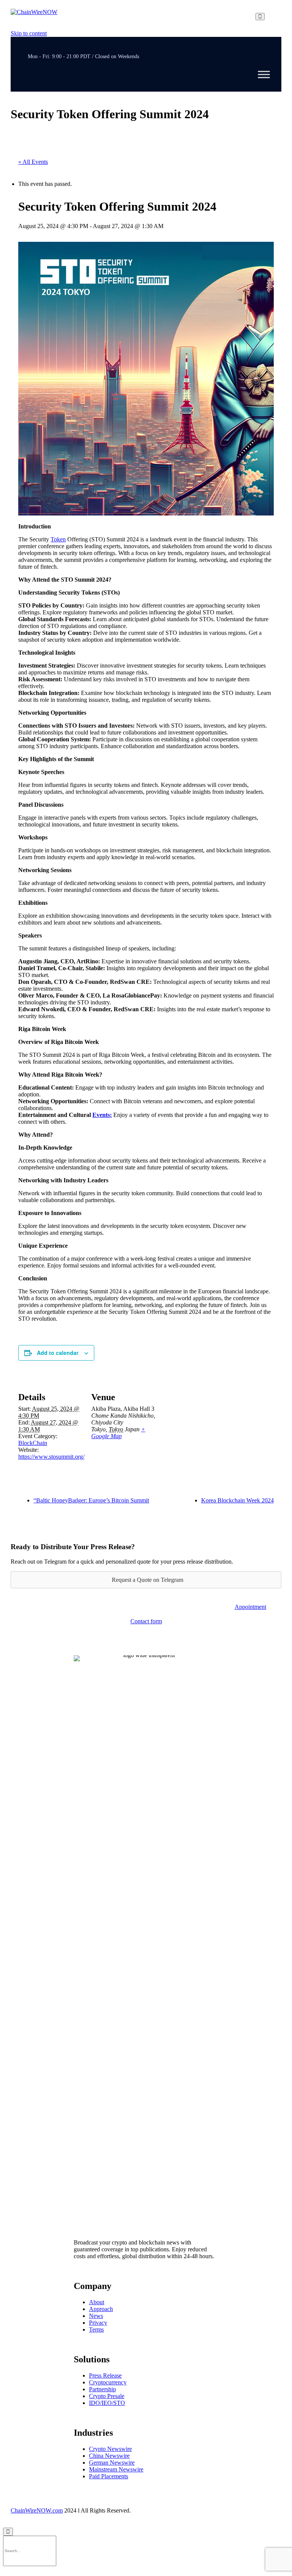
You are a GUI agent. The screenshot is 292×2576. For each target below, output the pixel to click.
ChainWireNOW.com (37, 2510)
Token (58, 539)
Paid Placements (109, 2476)
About (97, 2302)
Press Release (105, 2375)
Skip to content (29, 33)
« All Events (33, 162)
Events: (102, 1115)
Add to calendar (58, 1353)
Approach (101, 2309)
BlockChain (33, 1443)
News (96, 2316)
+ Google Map (118, 1433)
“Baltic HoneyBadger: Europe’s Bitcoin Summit (91, 1500)
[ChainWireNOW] (34, 17)
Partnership (102, 2389)
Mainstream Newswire (116, 2469)
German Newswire (112, 2463)
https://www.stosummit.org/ (51, 1457)
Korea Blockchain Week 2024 (237, 1500)
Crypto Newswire (110, 2449)
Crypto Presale (107, 2396)
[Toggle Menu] (264, 75)
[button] (250, 1607)
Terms (96, 2329)
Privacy (98, 2323)
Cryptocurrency (108, 2382)
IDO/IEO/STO (107, 2403)
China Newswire (109, 2456)
